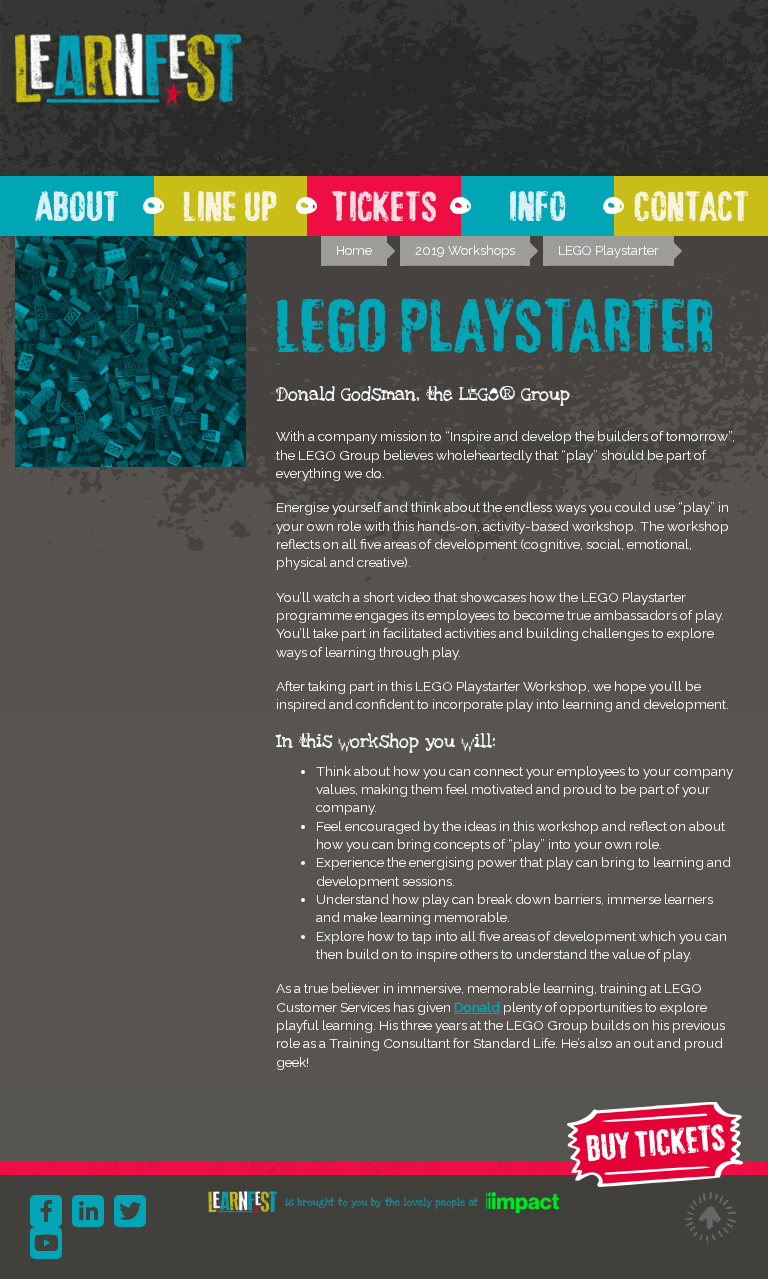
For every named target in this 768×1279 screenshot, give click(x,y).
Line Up (230, 201)
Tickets (384, 201)
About (77, 201)
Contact (691, 201)
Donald (477, 1007)
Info (537, 201)
